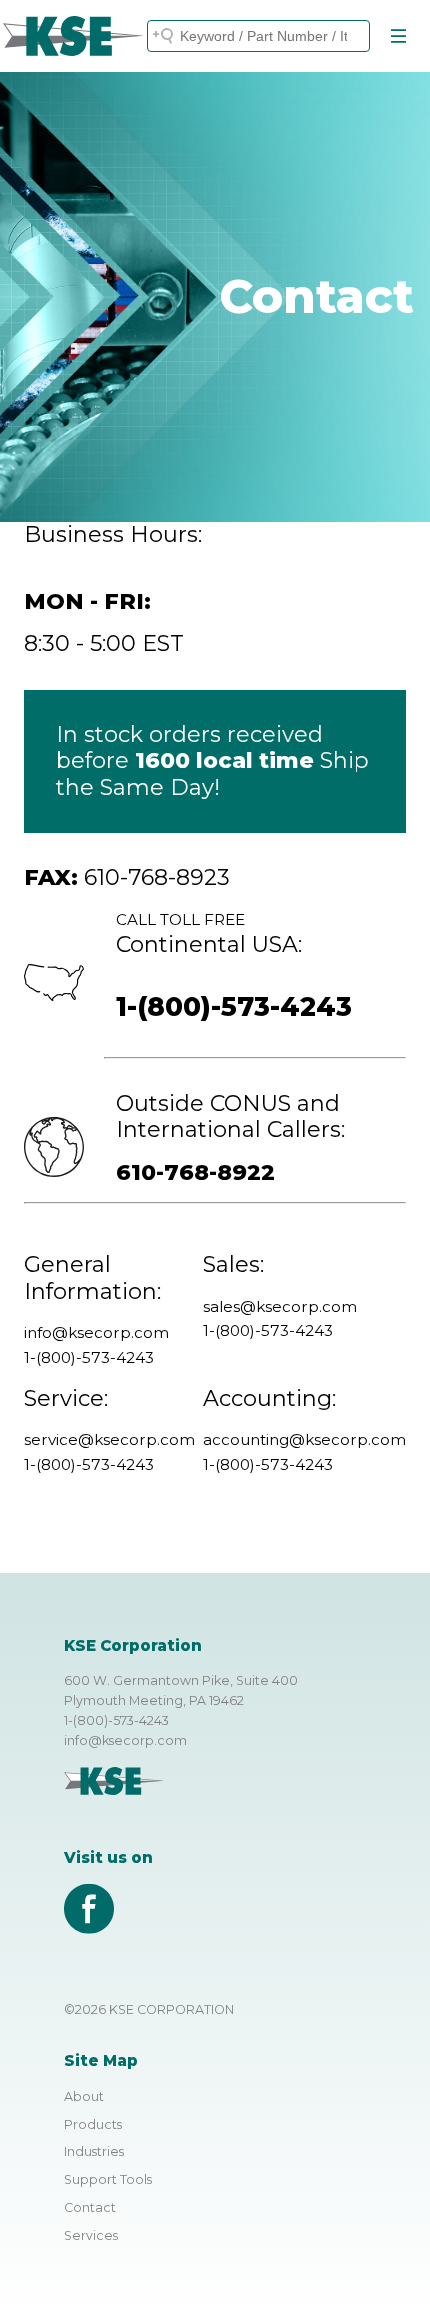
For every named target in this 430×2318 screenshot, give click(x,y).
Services (91, 2235)
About (84, 2096)
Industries (94, 2151)
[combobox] (258, 36)
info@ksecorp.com (125, 1740)
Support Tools (108, 2179)
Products (93, 2124)
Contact (90, 2207)
